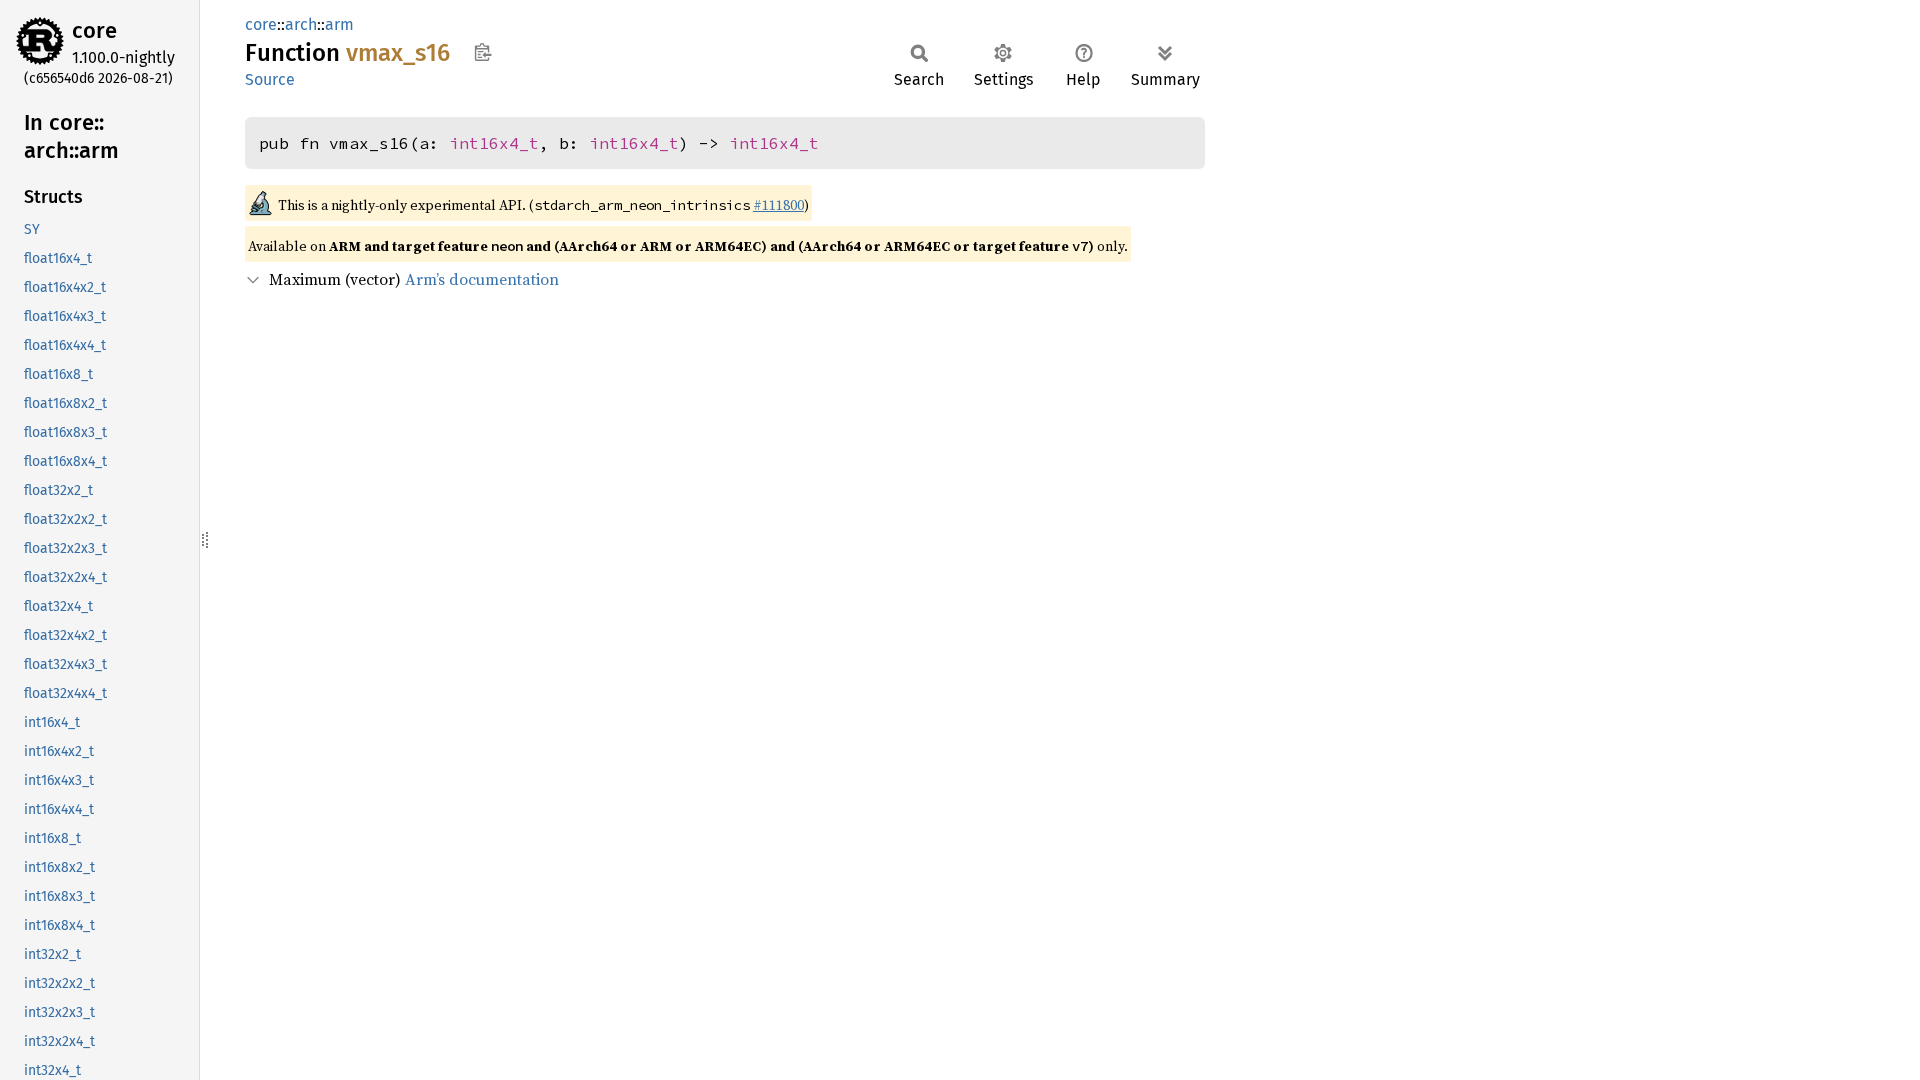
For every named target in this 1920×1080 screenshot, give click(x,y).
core (94, 30)
